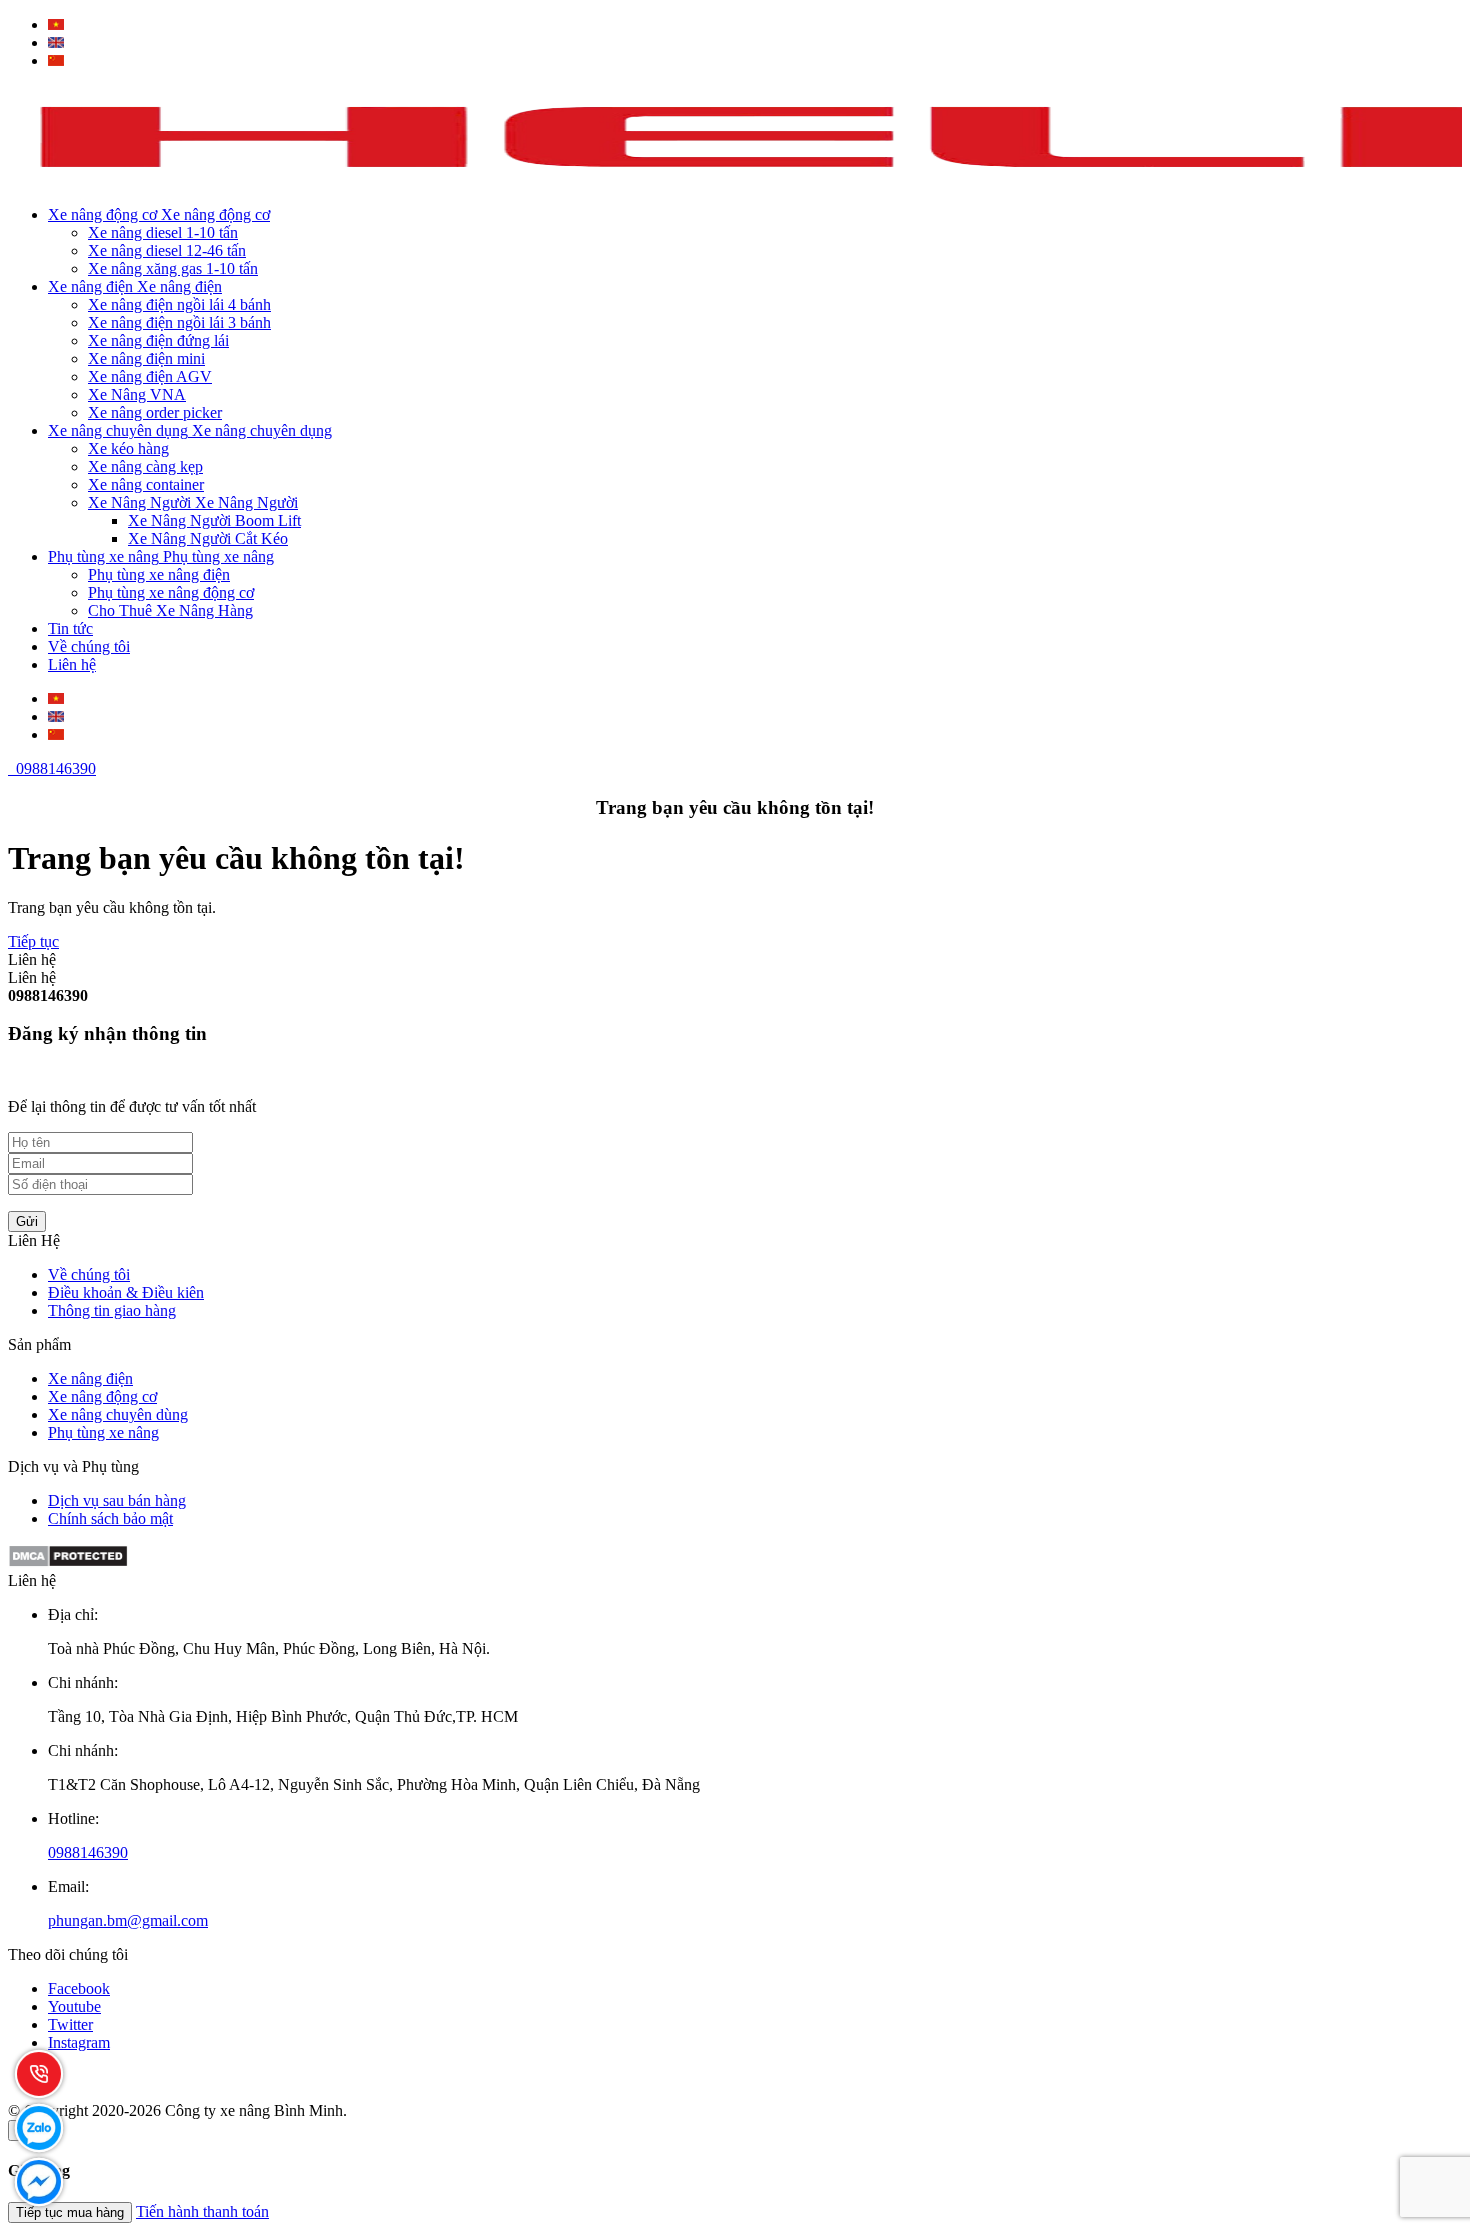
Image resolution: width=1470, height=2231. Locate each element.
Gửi (27, 1221)
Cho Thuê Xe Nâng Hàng (170, 610)
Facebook (79, 1988)
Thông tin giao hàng (112, 1310)
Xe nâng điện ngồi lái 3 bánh (179, 322)
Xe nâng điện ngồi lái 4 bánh (179, 304)
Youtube (74, 2006)
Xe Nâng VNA (137, 394)
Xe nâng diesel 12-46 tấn (167, 250)
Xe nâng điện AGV (150, 376)
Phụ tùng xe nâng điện (159, 574)
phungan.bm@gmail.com (128, 1920)
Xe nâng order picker (155, 412)
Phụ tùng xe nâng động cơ (171, 592)
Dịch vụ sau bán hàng (117, 1500)
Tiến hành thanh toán (202, 2211)
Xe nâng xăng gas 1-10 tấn (173, 268)
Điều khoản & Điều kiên (126, 1292)
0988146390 (52, 768)
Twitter (70, 2024)
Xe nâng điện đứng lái (158, 340)
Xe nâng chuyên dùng (118, 1414)
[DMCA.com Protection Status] (68, 1562)
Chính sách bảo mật (110, 1518)
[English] (56, 42)
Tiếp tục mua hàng (70, 2212)
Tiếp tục (33, 941)
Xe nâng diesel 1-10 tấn (163, 232)
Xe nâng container (146, 484)
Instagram (79, 2042)
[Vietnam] (56, 24)
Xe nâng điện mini (146, 358)
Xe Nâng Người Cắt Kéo (208, 538)
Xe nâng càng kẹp (145, 466)
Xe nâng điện (90, 1378)
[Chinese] (56, 60)
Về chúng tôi (89, 1274)
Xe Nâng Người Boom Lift (214, 520)
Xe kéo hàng (128, 448)
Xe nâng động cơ (102, 1396)
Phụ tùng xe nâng (103, 1432)
